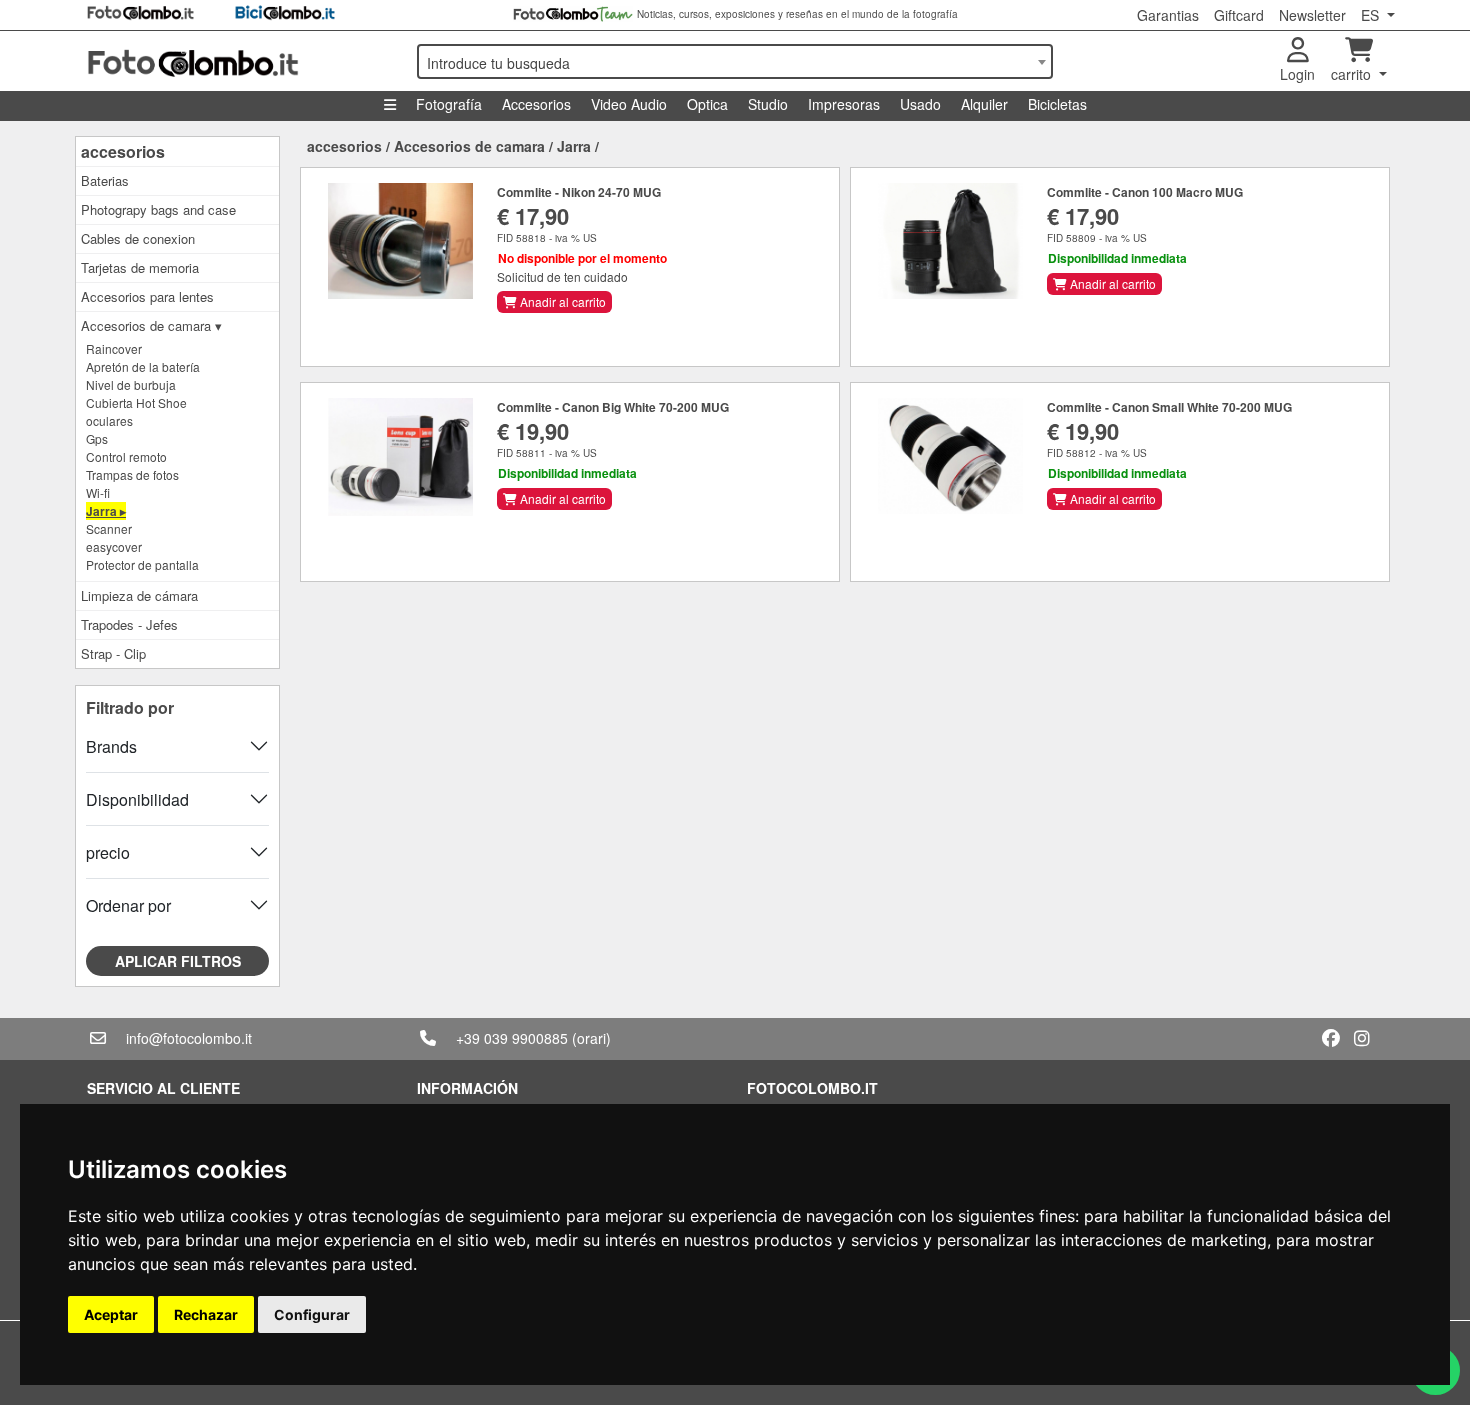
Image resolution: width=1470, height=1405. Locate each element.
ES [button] (1372, 15)
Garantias (1168, 15)
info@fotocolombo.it (189, 1038)
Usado (920, 104)
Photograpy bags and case (158, 209)
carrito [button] (1353, 74)
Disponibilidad (137, 799)
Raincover (114, 348)
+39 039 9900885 (512, 1038)
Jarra (574, 146)
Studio (768, 104)
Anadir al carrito (561, 301)
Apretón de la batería (143, 366)
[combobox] (735, 61)
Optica (707, 104)
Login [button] (1297, 74)
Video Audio (629, 104)
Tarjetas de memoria (140, 267)
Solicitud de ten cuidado (562, 276)
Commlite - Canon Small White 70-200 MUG (1169, 407)
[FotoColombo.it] (240, 61)
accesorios (123, 151)
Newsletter (1312, 15)
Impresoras (844, 104)
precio (108, 852)
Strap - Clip (113, 653)
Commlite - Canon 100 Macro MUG (1145, 192)
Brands (111, 746)
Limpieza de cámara (139, 595)
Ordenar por (128, 905)
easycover (114, 546)
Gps (97, 438)
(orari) (591, 1038)
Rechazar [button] (206, 1314)
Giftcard (1239, 15)
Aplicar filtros (178, 961)
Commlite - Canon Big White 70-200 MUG (613, 407)
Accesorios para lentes (147, 296)
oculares (109, 420)
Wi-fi (98, 492)
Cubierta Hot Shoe (136, 402)
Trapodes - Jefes (129, 624)
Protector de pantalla (142, 564)
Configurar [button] (312, 1314)
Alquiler (984, 104)
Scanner (109, 528)
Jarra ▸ (106, 511)
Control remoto (126, 456)
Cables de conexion (138, 238)
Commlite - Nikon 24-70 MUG (579, 192)
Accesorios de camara (469, 146)
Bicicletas (1057, 104)
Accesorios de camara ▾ (151, 325)
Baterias (105, 180)
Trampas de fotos (132, 474)
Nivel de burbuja (131, 384)
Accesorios (536, 104)
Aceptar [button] (111, 1314)
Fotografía (449, 104)
